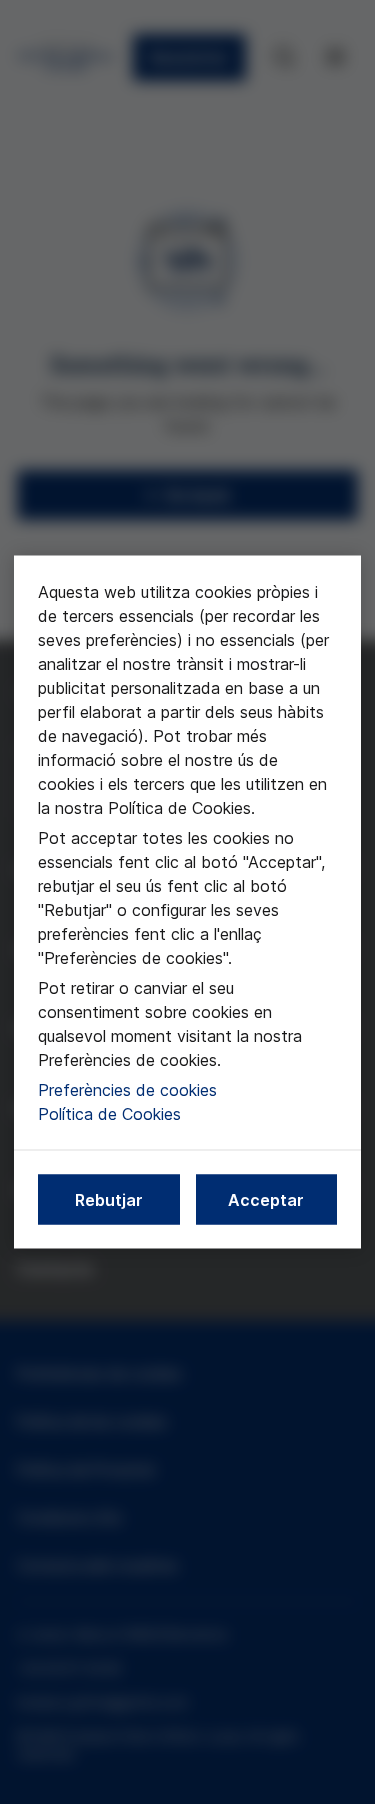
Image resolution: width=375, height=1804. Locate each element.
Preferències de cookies (127, 1090)
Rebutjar (109, 1200)
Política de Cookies (109, 1114)
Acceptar (266, 1200)
